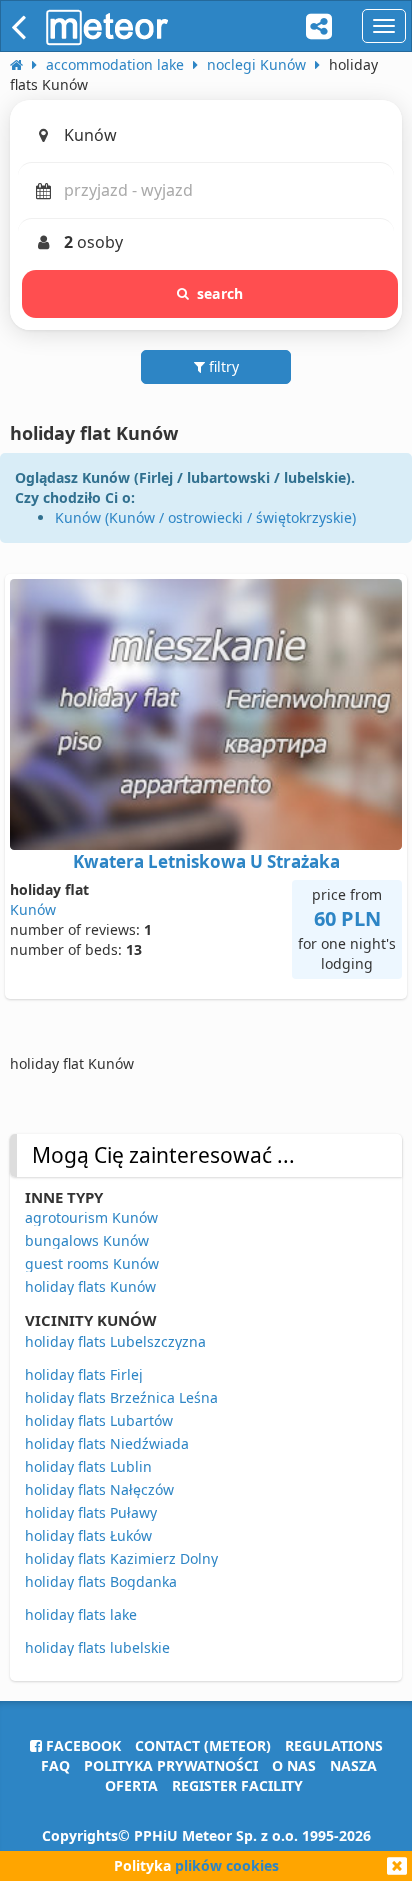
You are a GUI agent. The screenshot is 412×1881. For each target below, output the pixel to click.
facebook (81, 1745)
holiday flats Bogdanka (101, 1581)
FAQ (55, 1765)
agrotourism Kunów (91, 1217)
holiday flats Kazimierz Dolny (121, 1558)
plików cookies (227, 1865)
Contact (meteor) (203, 1745)
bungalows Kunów (87, 1240)
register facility (237, 1785)
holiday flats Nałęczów (99, 1489)
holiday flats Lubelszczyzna (115, 1341)
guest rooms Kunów (92, 1263)
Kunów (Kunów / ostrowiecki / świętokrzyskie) (205, 517)
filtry (222, 366)
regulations (334, 1745)
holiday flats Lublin (88, 1466)
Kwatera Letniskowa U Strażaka (206, 861)
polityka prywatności (171, 1765)
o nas (294, 1765)
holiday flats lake (81, 1614)
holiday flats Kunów (90, 1286)
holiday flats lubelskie (97, 1647)
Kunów (33, 909)
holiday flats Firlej (84, 1374)
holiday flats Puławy (91, 1512)
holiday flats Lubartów (99, 1420)
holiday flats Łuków (88, 1535)
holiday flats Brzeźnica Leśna (121, 1397)
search (220, 293)
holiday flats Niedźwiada (107, 1443)
